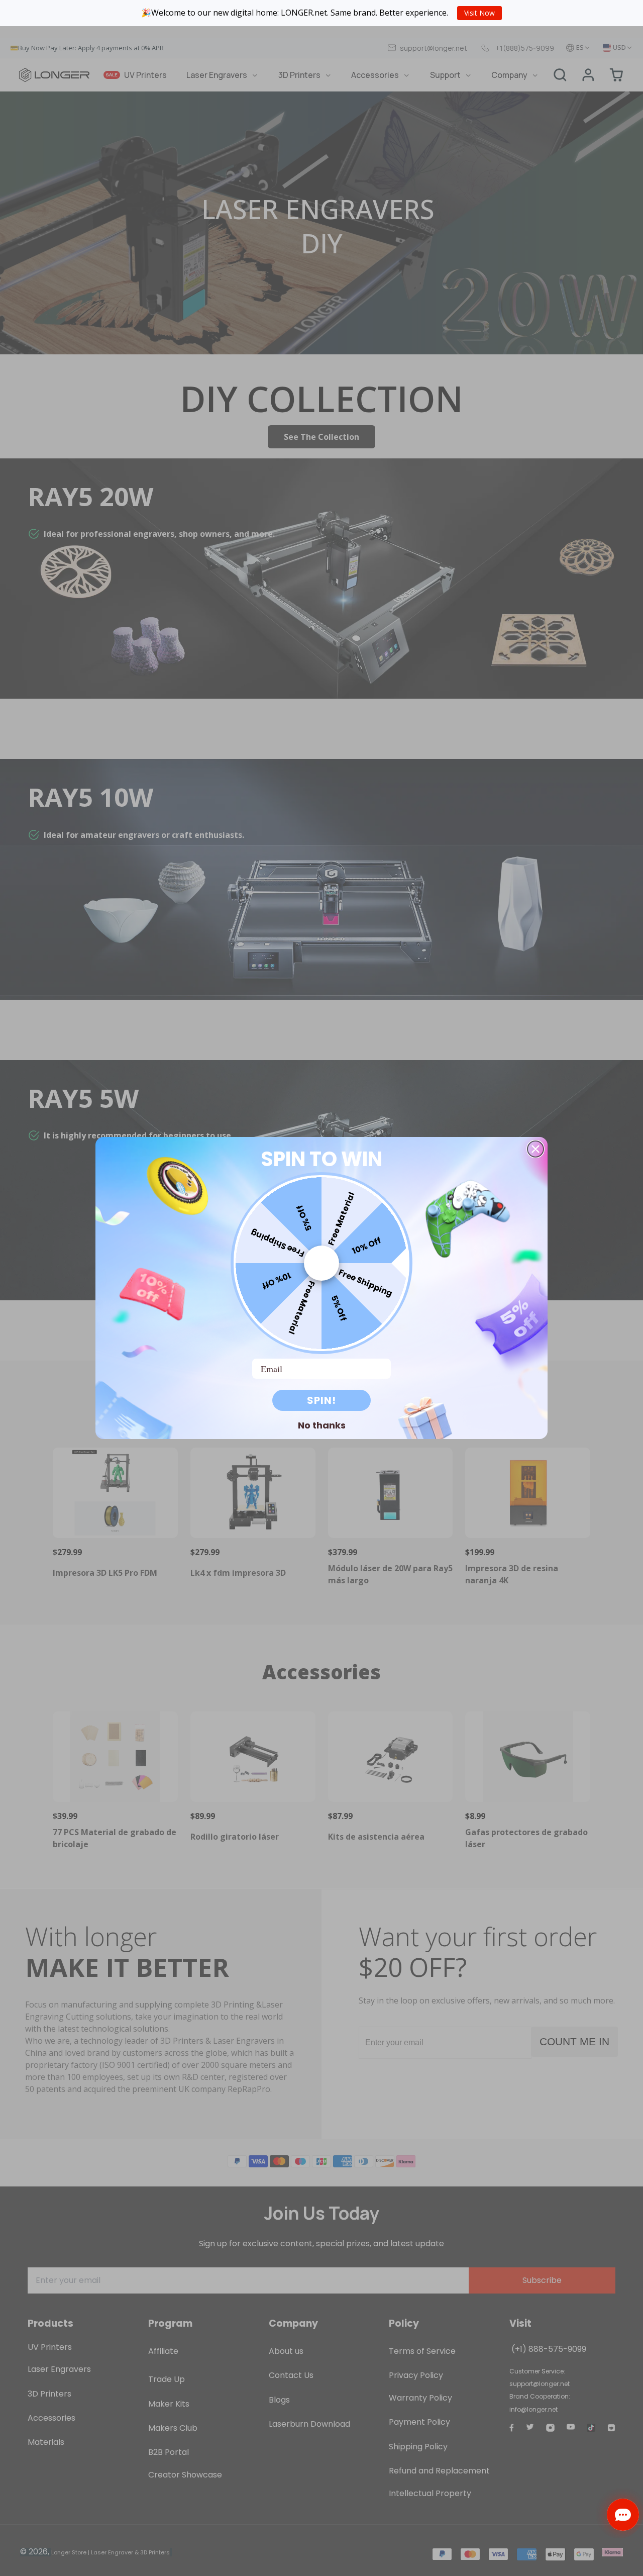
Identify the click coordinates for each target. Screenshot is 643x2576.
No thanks (322, 1425)
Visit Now (479, 13)
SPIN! (321, 1400)
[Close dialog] (535, 1149)
